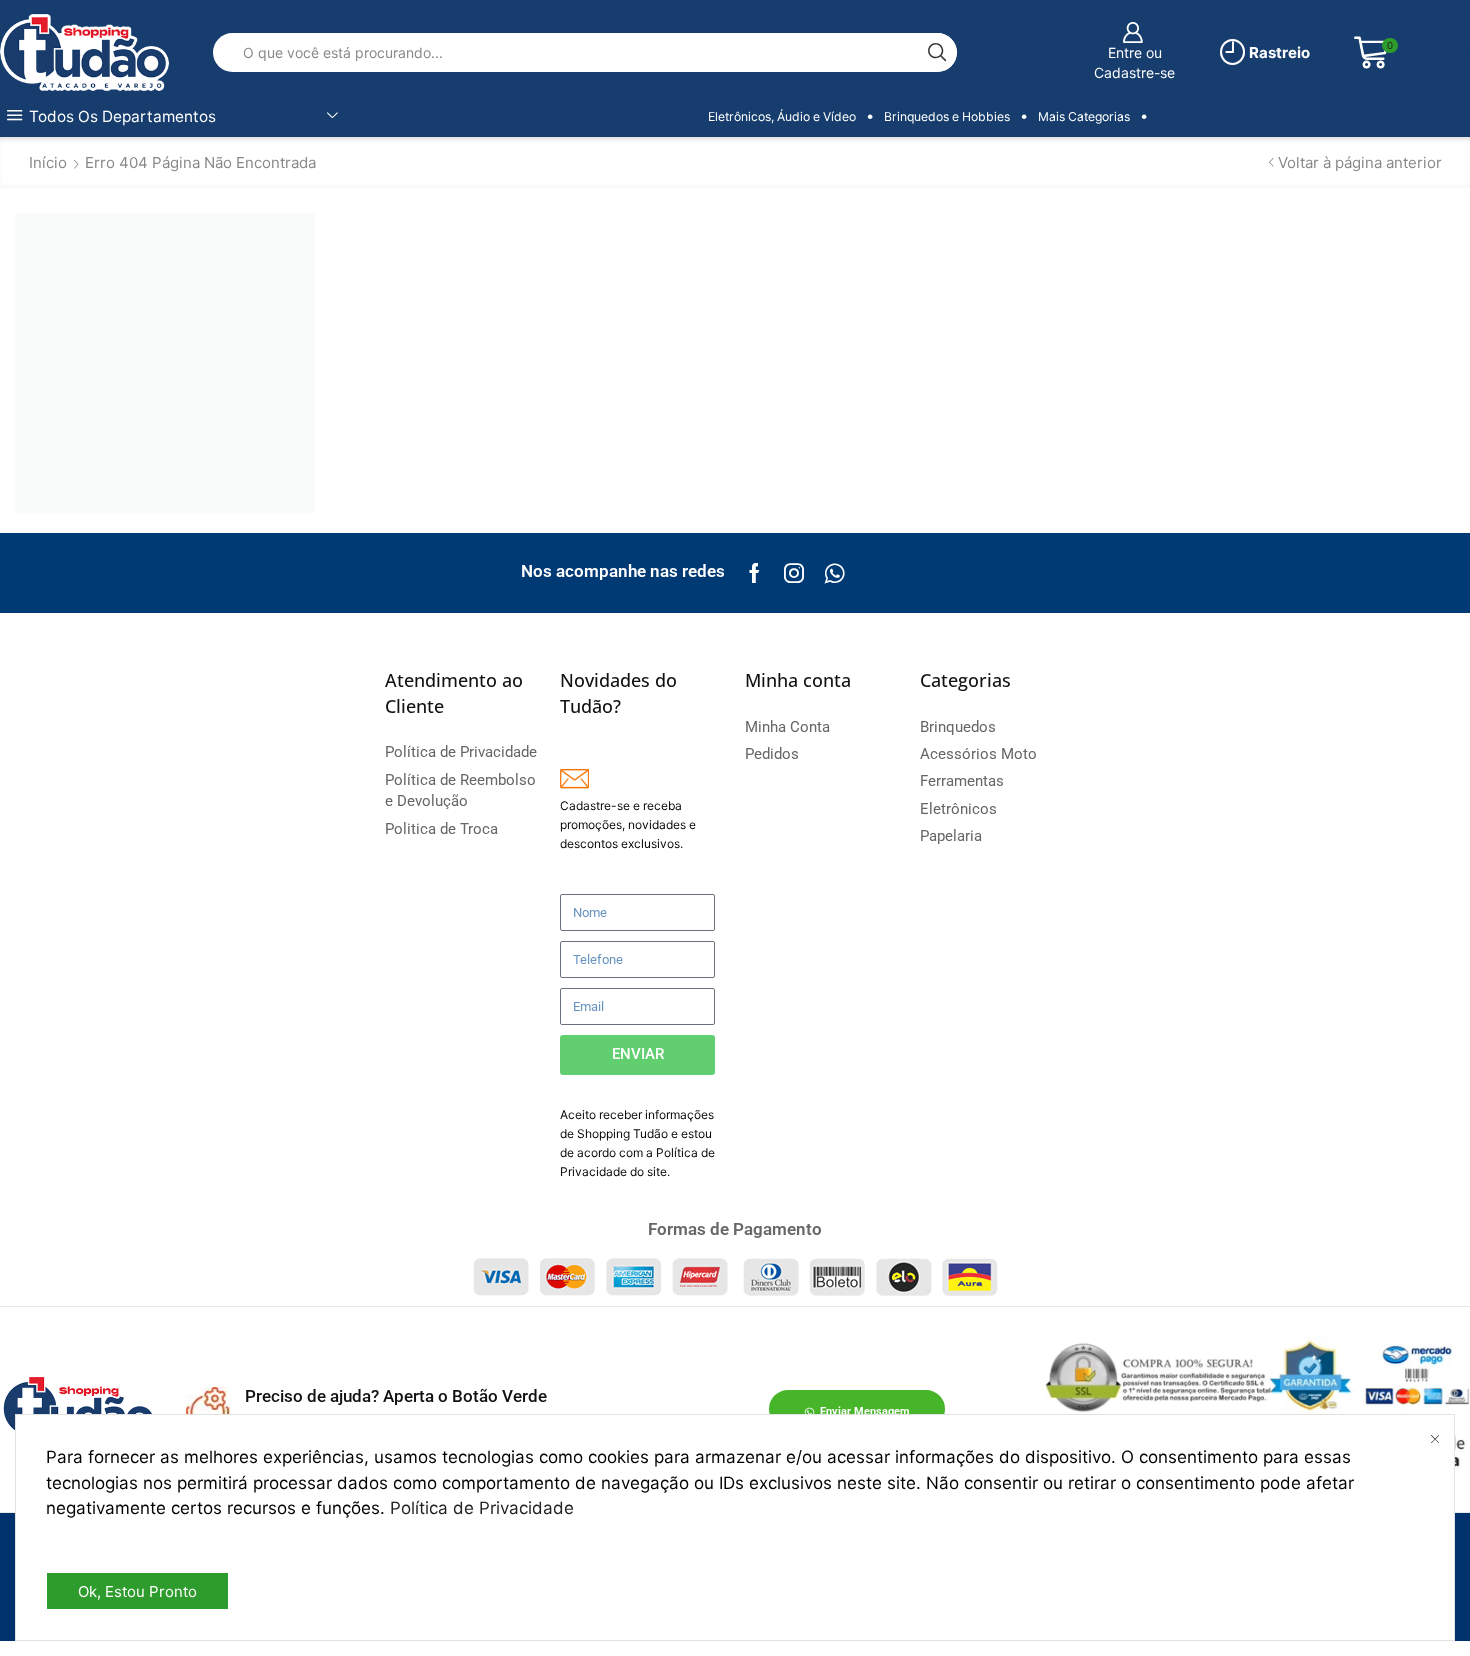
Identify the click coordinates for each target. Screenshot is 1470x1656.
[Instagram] (794, 573)
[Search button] (937, 52)
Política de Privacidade (482, 1508)
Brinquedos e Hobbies (947, 116)
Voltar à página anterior (1360, 162)
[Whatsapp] (834, 573)
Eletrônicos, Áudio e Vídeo (782, 116)
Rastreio (1278, 52)
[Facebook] (754, 573)
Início (48, 162)
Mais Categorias (1084, 116)
